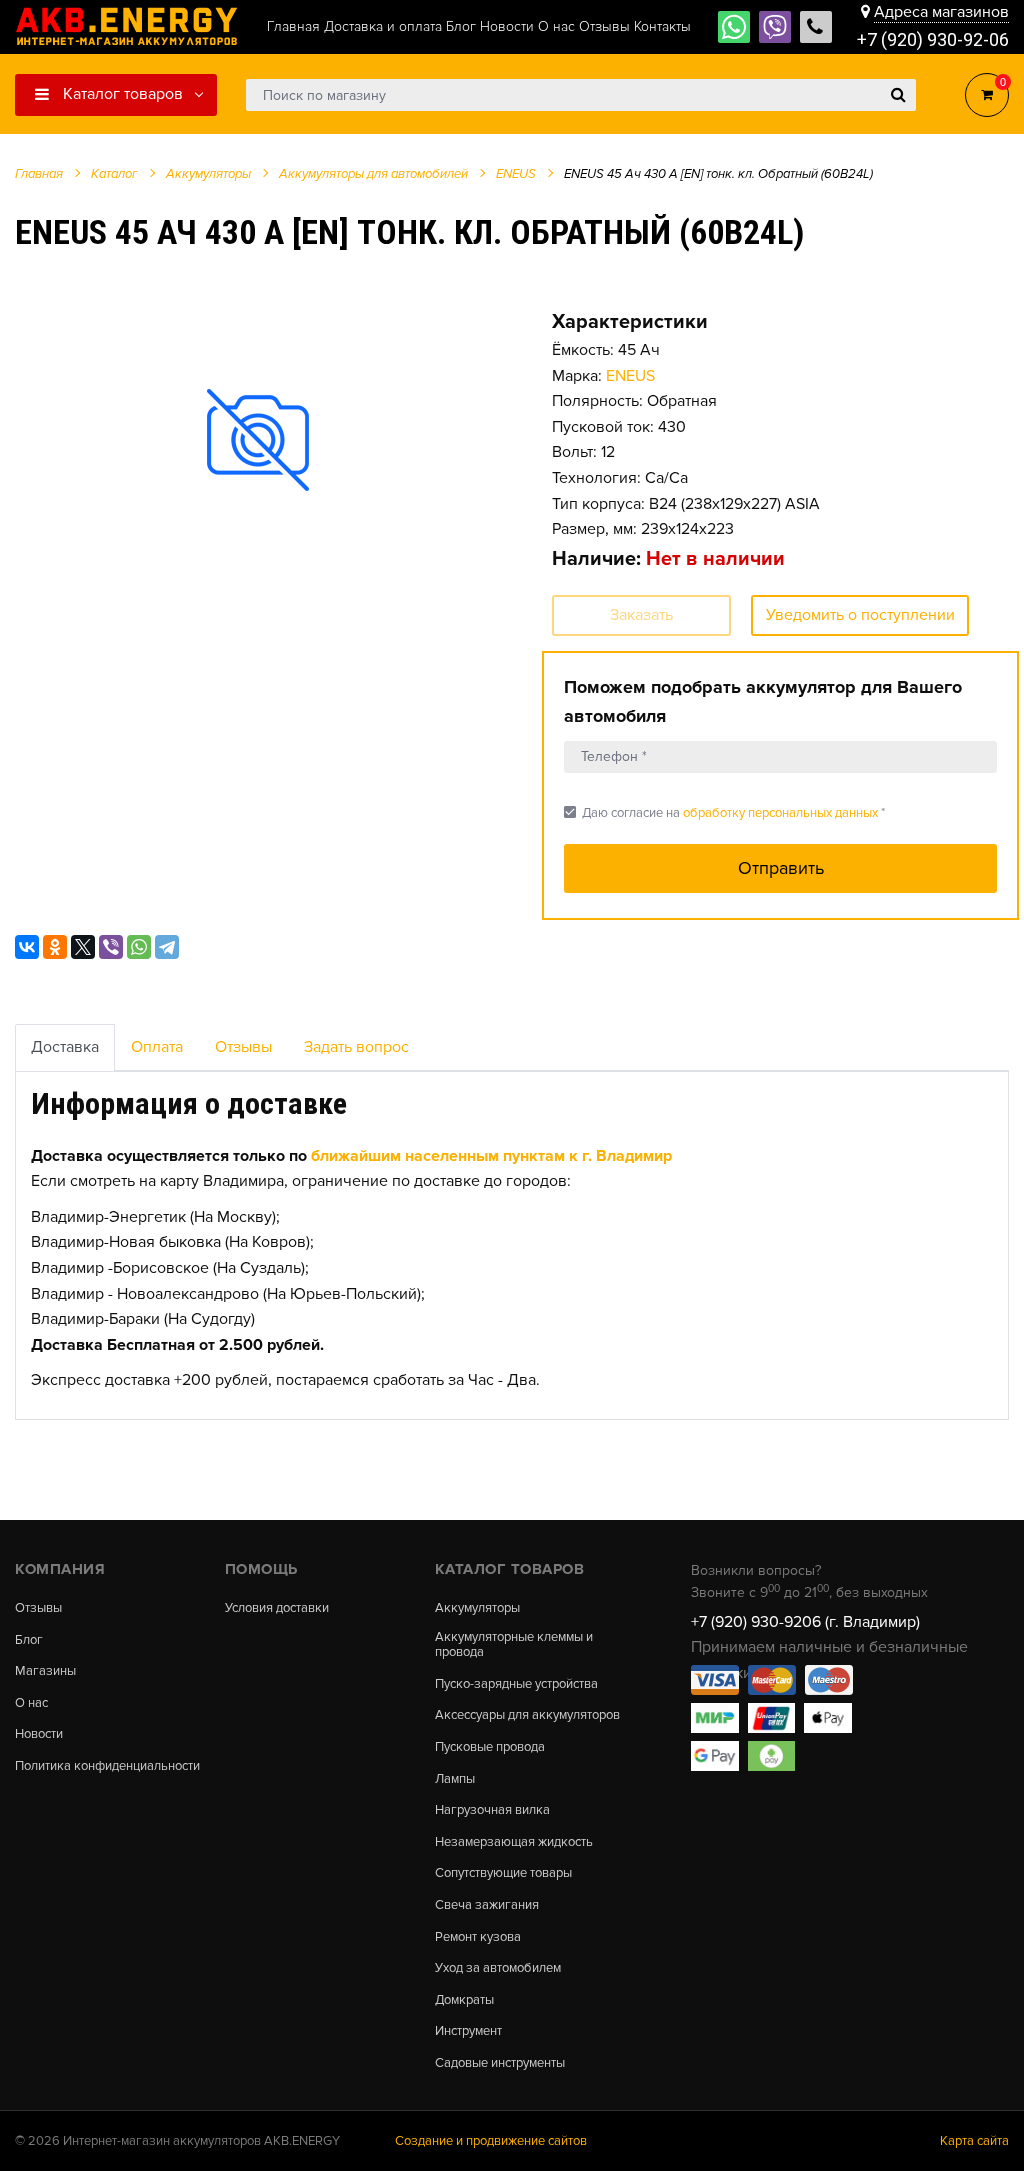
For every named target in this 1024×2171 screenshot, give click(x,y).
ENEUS (630, 376)
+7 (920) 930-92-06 (933, 39)
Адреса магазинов (941, 12)
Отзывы (243, 1047)
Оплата (157, 1047)
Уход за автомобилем (498, 1968)
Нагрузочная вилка (492, 1810)
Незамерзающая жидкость (514, 1842)
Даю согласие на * (724, 812)
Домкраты (464, 2000)
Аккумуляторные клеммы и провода (514, 1645)
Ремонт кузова (478, 1937)
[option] (258, 440)
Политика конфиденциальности (107, 1766)
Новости (39, 1734)
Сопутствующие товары (503, 1873)
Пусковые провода (490, 1747)
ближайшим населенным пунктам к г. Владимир (491, 1156)
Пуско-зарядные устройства (516, 1684)
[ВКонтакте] (27, 947)
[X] (83, 947)
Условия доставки (277, 1608)
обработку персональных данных (780, 813)
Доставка (65, 1047)
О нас (31, 1703)
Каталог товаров (121, 94)
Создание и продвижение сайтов (491, 2141)
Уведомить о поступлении (860, 615)
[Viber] (111, 947)
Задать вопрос (356, 1047)
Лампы (455, 1779)
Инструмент (468, 2031)
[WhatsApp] (139, 947)
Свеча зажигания (487, 1905)
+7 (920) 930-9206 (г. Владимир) (805, 1622)
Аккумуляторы (477, 1608)
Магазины (45, 1671)
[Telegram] (167, 947)
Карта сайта (974, 2141)
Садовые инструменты (500, 2063)
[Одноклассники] (55, 947)
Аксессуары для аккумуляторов (527, 1715)
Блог (29, 1640)
